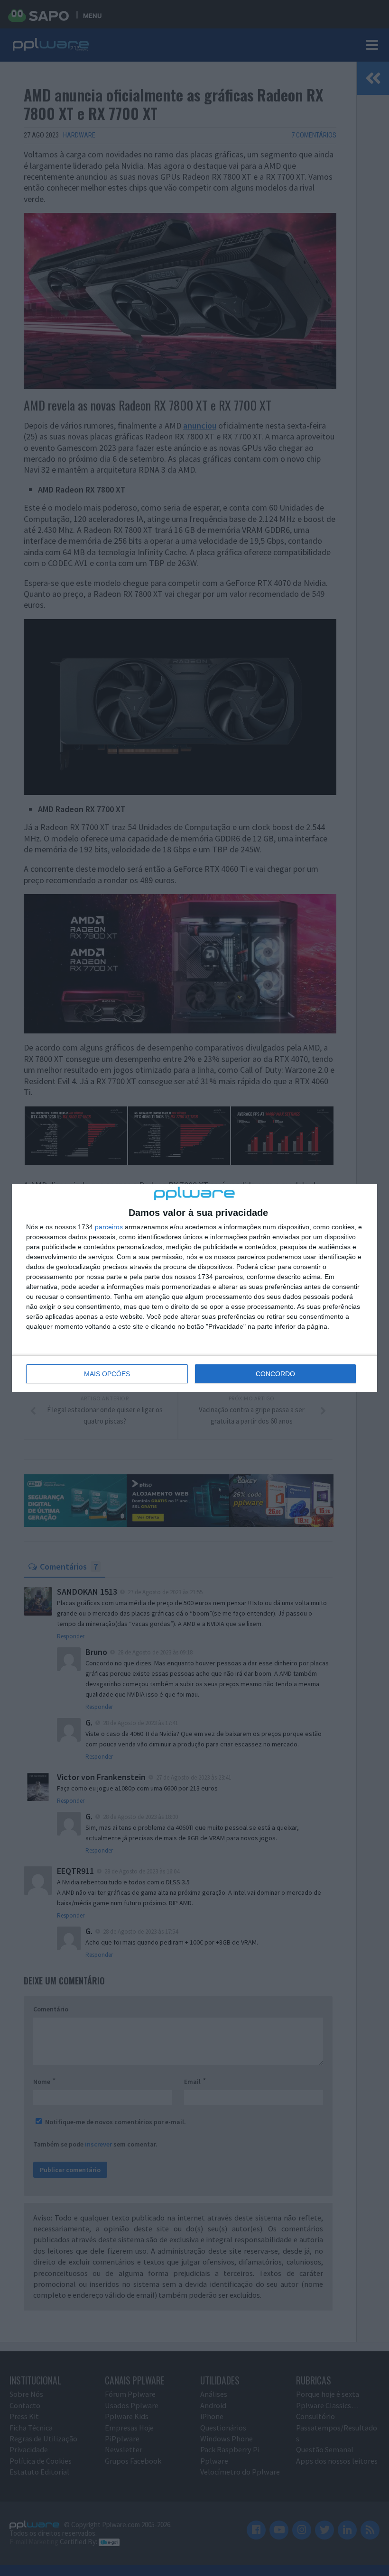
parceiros (109, 1227)
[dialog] (194, 1288)
